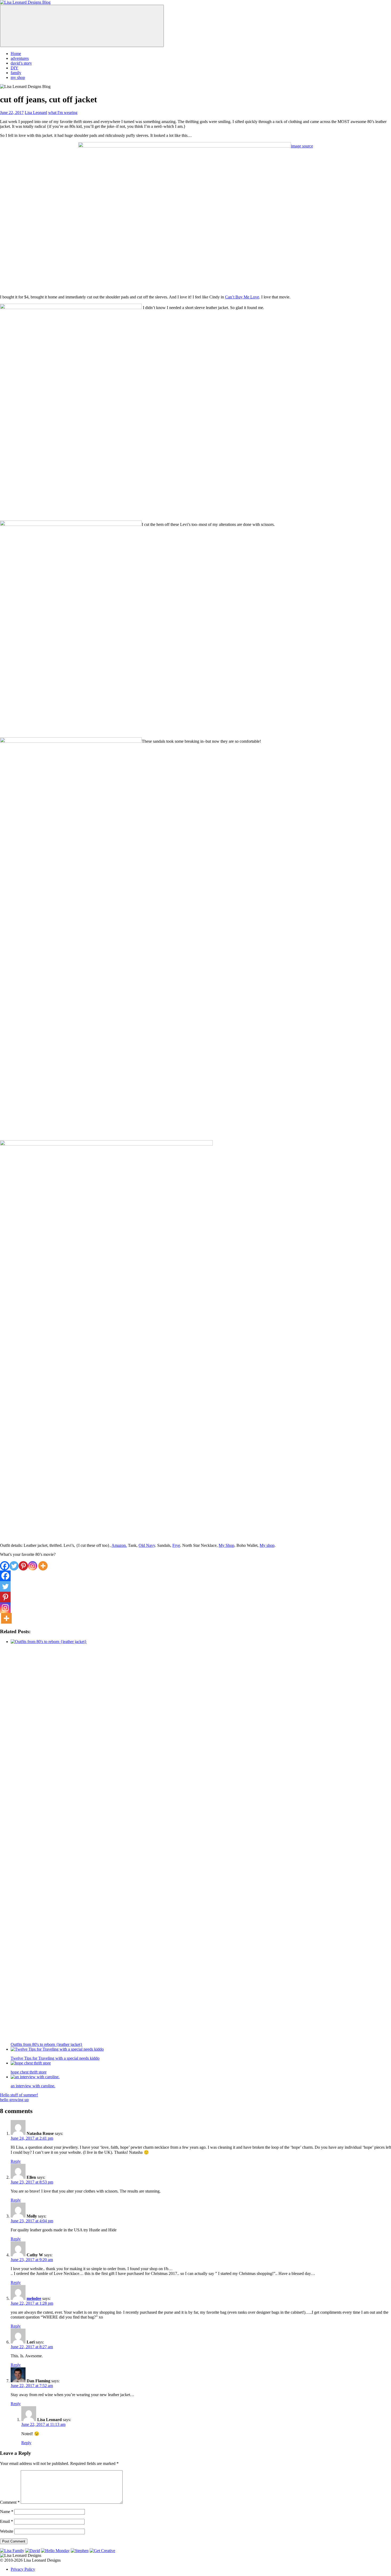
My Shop (226, 1545)
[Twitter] (14, 1566)
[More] (43, 1566)
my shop (18, 77)
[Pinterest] (23, 1566)
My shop (267, 1545)
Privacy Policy (23, 2569)
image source (302, 146)
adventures (20, 58)
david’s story (21, 63)
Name (7, 2512)
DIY (14, 68)
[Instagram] (33, 1566)
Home (16, 54)
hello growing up (14, 2100)
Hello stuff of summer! (19, 2095)
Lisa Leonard (36, 113)
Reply (16, 2161)
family (16, 73)
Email (7, 2521)
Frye (176, 1545)
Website (7, 2531)
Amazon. (119, 1545)
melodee (34, 2298)
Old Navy (147, 1545)
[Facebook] (5, 1566)
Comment (10, 2502)
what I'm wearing (63, 113)
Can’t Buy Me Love (242, 297)
